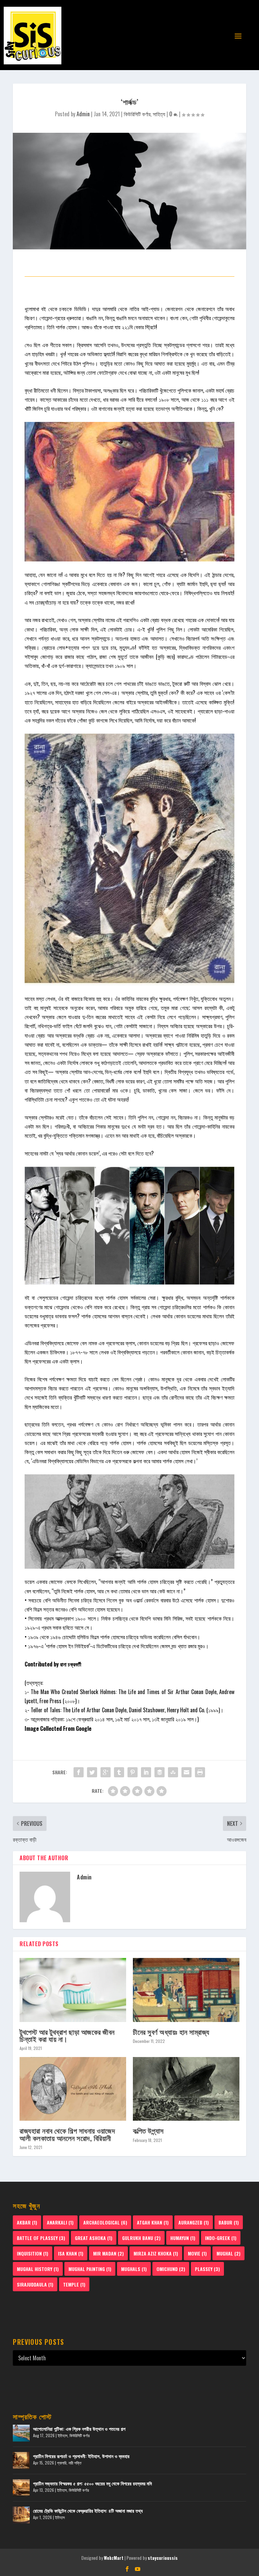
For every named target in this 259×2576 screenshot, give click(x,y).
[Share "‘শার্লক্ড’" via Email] (186, 1772)
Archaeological (105, 2222)
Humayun (183, 2238)
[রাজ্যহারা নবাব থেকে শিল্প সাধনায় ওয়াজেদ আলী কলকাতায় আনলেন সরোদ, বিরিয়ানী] (73, 2089)
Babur (229, 2222)
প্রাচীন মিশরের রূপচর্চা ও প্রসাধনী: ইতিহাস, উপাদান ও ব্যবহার (81, 2456)
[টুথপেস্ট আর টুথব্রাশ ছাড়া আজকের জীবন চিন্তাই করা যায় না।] (73, 1990)
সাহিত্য (159, 114)
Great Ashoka (94, 2238)
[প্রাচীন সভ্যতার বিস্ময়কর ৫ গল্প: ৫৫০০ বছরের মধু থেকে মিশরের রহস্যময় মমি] (21, 2488)
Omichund (171, 2269)
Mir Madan (108, 2253)
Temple (74, 2284)
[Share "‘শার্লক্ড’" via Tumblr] (119, 1772)
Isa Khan (71, 2253)
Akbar (27, 2222)
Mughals (134, 2269)
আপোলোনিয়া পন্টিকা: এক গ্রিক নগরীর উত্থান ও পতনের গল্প (79, 2429)
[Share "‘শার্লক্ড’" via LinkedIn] (146, 1772)
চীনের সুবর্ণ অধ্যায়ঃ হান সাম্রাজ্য (171, 2032)
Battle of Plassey (41, 2238)
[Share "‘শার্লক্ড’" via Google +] (106, 1772)
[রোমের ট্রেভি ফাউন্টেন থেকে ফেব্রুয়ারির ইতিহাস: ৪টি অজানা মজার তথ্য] (21, 2515)
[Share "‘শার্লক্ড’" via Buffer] (160, 1772)
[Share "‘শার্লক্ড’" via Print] (200, 1772)
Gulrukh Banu (141, 2238)
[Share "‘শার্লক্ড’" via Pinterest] (133, 1772)
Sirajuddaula (35, 2284)
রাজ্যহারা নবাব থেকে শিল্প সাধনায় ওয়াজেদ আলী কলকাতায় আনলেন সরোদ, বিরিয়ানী (67, 2134)
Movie (197, 2253)
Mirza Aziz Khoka (156, 2253)
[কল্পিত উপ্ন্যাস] (186, 2089)
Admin (83, 114)
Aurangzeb (194, 2222)
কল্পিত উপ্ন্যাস (148, 2130)
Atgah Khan (153, 2222)
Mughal (228, 2253)
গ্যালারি (62, 2463)
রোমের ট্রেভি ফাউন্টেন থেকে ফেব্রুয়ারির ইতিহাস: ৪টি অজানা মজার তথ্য (88, 2510)
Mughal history (38, 2269)
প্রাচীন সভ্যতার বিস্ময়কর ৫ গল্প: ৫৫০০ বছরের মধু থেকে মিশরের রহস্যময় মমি (92, 2483)
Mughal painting (90, 2269)
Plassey (207, 2269)
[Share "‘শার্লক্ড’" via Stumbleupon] (173, 1772)
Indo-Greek (221, 2238)
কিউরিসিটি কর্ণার (137, 114)
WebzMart (114, 2558)
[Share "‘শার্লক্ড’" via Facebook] (79, 1772)
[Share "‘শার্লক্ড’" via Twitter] (92, 1772)
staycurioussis (163, 2558)
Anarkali (60, 2222)
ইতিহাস (63, 2435)
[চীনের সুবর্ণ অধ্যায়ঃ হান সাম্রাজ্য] (186, 1990)
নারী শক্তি (75, 2463)
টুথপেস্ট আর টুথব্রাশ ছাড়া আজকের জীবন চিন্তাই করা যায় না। (67, 2035)
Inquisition (33, 2253)
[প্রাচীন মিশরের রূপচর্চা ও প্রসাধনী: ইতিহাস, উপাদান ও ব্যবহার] (21, 2460)
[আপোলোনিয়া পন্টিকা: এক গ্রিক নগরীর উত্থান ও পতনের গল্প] (21, 2433)
